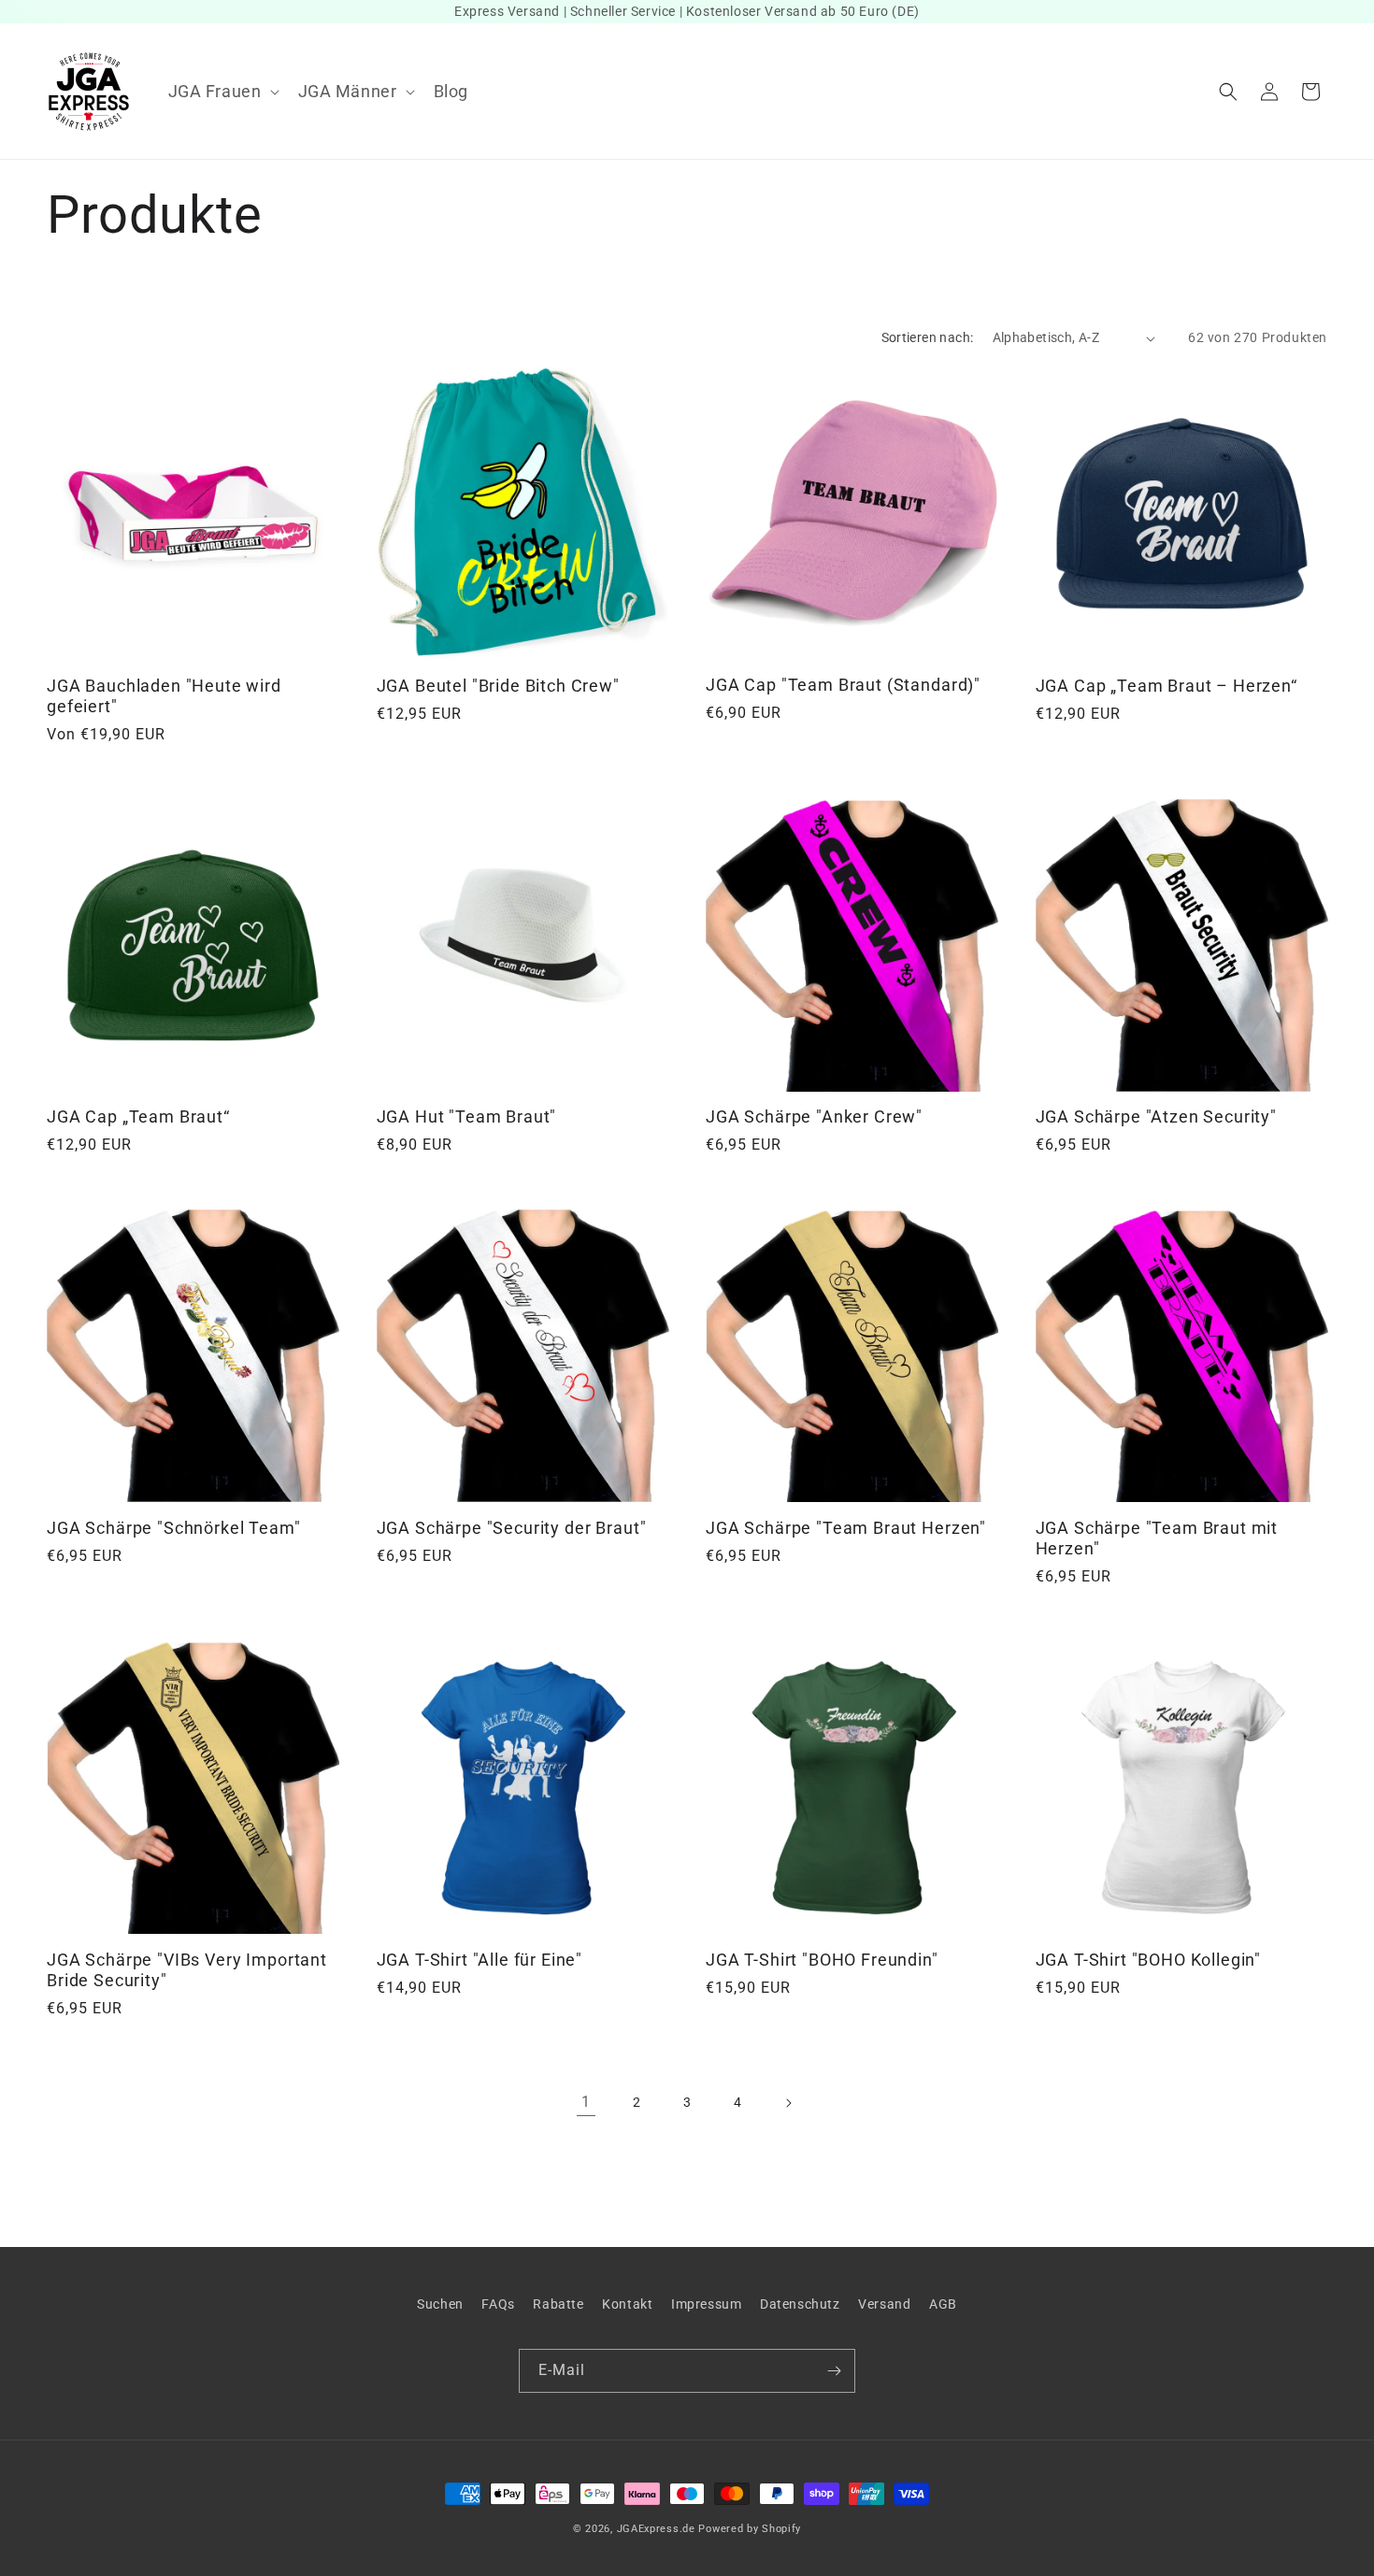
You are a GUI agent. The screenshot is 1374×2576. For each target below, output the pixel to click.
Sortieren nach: (928, 337)
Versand (884, 2304)
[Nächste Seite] (788, 2103)
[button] (222, 91)
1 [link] (586, 2102)
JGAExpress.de (656, 2529)
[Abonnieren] (834, 2371)
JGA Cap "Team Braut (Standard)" (843, 685)
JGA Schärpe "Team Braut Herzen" (846, 1528)
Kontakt (627, 2304)
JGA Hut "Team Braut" (467, 1116)
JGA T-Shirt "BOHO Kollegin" (1149, 1960)
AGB (943, 2304)
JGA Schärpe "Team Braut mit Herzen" (1157, 1538)
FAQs (498, 2304)
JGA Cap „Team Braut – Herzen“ (1166, 686)
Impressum (706, 2304)
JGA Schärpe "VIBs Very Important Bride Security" (187, 1970)
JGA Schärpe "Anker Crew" (814, 1116)
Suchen (440, 2304)
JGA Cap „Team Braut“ (138, 1116)
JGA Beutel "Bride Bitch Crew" (498, 686)
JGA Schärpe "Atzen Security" (1157, 1116)
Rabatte (558, 2304)
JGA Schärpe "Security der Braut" (512, 1528)
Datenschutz (800, 2304)
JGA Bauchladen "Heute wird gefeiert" (164, 696)
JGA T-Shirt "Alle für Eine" (480, 1960)
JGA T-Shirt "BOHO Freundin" (822, 1960)
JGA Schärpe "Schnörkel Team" (174, 1528)
